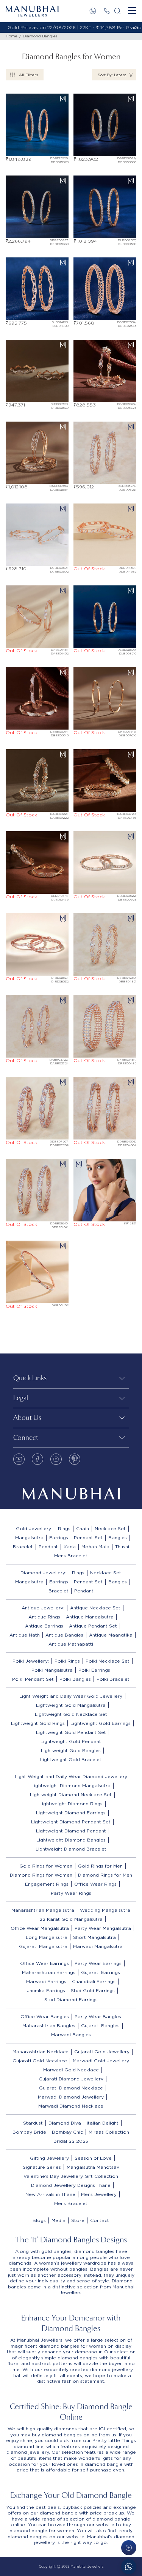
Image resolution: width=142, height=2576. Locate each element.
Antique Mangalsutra (90, 1617)
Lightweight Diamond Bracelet (71, 1849)
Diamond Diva (65, 2123)
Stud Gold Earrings (93, 1990)
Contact (100, 2220)
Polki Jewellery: (31, 1661)
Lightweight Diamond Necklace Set (71, 1795)
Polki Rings (67, 1661)
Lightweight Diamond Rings (71, 1804)
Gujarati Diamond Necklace (71, 2088)
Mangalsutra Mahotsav (93, 2167)
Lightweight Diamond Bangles (71, 1840)
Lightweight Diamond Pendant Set (71, 1822)
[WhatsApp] (93, 11)
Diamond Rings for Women (41, 1875)
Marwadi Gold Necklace (71, 2070)
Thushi (122, 1547)
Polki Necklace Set (108, 1661)
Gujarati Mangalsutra (43, 1946)
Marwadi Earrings (46, 1981)
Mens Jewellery (99, 2194)
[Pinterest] (75, 1459)
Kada (70, 1547)
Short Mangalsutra (94, 1937)
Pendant (48, 1547)
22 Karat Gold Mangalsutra (71, 1919)
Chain (83, 1528)
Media (59, 2220)
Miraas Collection (109, 2132)
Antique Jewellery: (43, 1608)
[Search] (117, 11)
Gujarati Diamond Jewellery (71, 2079)
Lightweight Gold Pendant (71, 1741)
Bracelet (23, 1547)
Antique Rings (44, 1617)
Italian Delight (103, 2123)
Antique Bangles (64, 1635)
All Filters (28, 75)
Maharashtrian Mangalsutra (43, 1910)
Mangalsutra (29, 1537)
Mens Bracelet (71, 1556)
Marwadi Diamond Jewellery (71, 2097)
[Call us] (107, 11)
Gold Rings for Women (46, 1866)
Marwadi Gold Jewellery (101, 2061)
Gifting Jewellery (49, 2158)
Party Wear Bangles (98, 2016)
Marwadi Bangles (71, 2035)
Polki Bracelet (113, 1679)
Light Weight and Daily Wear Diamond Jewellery (71, 1776)
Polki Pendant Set (33, 1679)
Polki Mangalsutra (52, 1670)
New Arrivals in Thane (50, 2194)
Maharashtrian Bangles (49, 2026)
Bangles (118, 1537)
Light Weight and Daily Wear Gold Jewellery (71, 1696)
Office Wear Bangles (45, 2016)
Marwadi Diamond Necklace (71, 2106)
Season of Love (93, 2158)
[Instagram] (56, 1459)
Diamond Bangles (40, 36)
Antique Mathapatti (71, 1644)
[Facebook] (37, 1459)
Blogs (39, 2220)
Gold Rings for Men (100, 1866)
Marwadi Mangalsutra (98, 1946)
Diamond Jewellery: (43, 1573)
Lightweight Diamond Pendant (71, 1831)
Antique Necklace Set (95, 1608)
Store (78, 2220)
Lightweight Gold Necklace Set (71, 1714)
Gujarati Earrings (101, 1972)
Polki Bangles (75, 1679)
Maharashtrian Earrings (49, 1972)
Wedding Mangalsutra (105, 1910)
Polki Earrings (94, 1670)
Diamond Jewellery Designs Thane (71, 2185)
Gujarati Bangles (100, 2026)
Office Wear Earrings (44, 1963)
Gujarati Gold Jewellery (102, 2052)
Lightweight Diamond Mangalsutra (71, 1785)
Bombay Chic (67, 2132)
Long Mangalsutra (47, 1937)
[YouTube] (19, 1459)
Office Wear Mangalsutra (40, 1928)
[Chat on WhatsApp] (129, 2567)
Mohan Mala (95, 1547)
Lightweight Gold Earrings (101, 1723)
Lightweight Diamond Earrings (71, 1813)
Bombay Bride (29, 2132)
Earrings (59, 1537)
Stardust (33, 2123)
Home (12, 36)
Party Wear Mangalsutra (103, 1928)
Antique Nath (25, 1635)
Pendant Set (88, 1537)
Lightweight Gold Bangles (71, 1750)
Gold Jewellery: (34, 1528)
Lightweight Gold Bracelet (71, 1759)
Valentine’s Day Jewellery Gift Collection (71, 2176)
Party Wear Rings (71, 1893)
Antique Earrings (44, 1626)
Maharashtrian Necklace (41, 2052)
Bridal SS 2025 (71, 2141)
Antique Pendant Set (93, 1626)
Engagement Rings (47, 1884)
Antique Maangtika (111, 1635)
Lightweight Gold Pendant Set (71, 1732)
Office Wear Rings (95, 1884)
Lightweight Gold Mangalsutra (71, 1705)
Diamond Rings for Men (105, 1875)
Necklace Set (110, 1528)
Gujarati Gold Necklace (40, 2061)
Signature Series (42, 2167)
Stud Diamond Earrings (71, 1999)
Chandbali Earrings (94, 1981)
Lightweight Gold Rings (38, 1723)
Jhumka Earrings (46, 1990)
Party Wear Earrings (98, 1963)
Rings (64, 1528)
